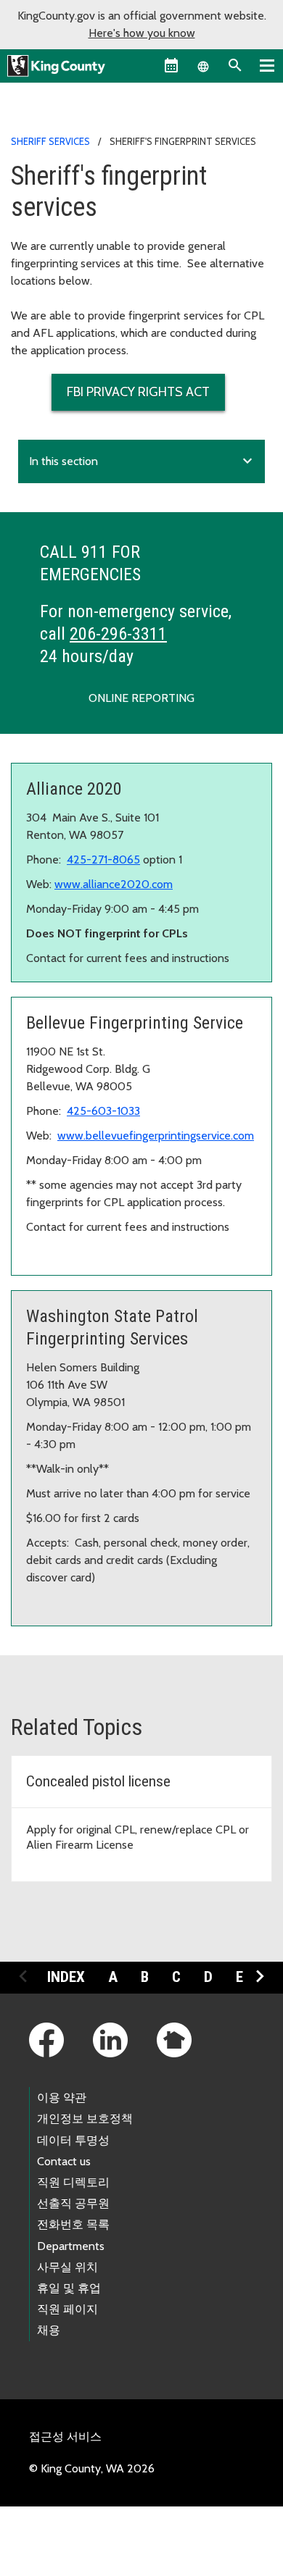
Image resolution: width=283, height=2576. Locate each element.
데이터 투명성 (73, 2140)
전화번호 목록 (73, 2224)
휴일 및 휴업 (69, 2288)
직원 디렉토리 (73, 2182)
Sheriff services (50, 141)
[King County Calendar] (171, 65)
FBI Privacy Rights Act (138, 392)
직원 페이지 (67, 2309)
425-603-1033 (103, 1111)
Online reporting (141, 698)
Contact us (64, 2161)
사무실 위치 (67, 2267)
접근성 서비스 (65, 2437)
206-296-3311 (118, 634)
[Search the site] (235, 65)
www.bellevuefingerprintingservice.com (156, 1136)
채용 (49, 2330)
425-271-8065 (103, 860)
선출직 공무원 (73, 2203)
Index (66, 1977)
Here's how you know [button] (142, 33)
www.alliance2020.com (114, 884)
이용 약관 (62, 2098)
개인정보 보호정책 (85, 2119)
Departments (71, 2246)
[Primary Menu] (267, 65)
